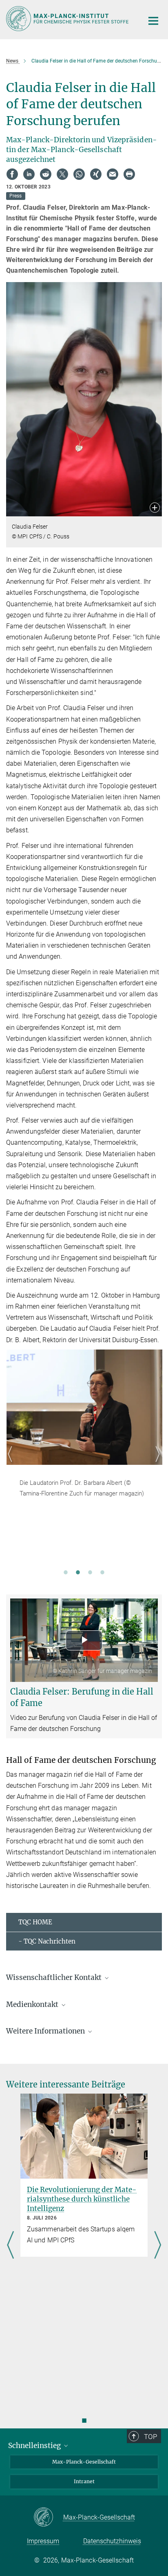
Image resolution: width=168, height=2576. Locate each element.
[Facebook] (12, 174)
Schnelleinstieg (35, 2446)
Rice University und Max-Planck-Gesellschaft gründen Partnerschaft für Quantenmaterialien (77, 2204)
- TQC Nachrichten (47, 1941)
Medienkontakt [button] (33, 2004)
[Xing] (96, 174)
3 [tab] (90, 1572)
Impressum (43, 2541)
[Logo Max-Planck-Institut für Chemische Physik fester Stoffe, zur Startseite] (69, 19)
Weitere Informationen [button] (46, 2031)
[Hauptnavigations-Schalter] (153, 21)
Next (156, 1464)
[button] (155, 508)
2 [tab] (78, 1572)
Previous (12, 1464)
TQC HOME (35, 1922)
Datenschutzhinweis (112, 2541)
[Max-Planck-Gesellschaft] (48, 2518)
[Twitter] (62, 174)
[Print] (129, 174)
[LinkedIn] (29, 174)
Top (150, 2437)
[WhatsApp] (79, 174)
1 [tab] (66, 1572)
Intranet (84, 2481)
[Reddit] (46, 174)
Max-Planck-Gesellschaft (84, 2462)
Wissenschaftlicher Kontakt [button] (55, 1977)
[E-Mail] (113, 174)
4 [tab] (102, 1572)
